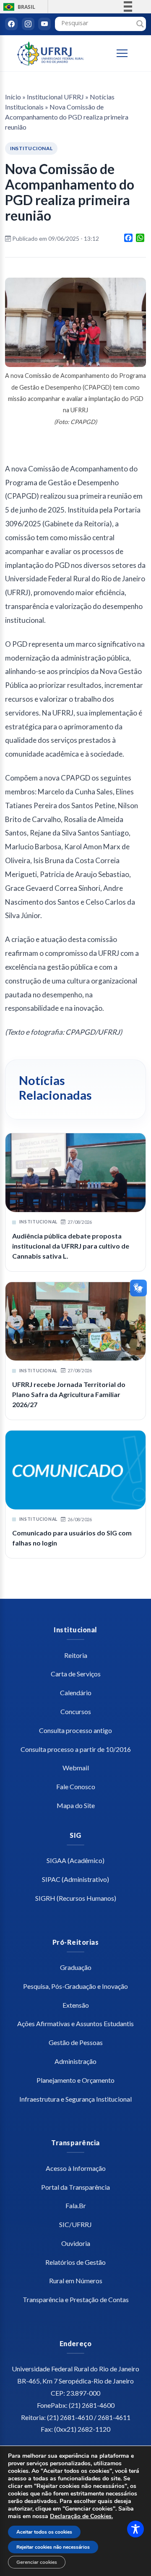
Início (13, 97)
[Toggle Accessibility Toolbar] (135, 2529)
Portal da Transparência (75, 2187)
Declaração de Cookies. (81, 2516)
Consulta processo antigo (75, 1730)
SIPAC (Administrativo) (75, 1879)
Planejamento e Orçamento (75, 2080)
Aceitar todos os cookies (44, 2532)
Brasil (18, 7)
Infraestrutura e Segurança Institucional (75, 2099)
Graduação (76, 1967)
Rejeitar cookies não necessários (53, 2547)
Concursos (76, 1711)
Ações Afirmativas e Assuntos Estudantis (75, 2023)
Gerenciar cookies (37, 2562)
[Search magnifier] (140, 24)
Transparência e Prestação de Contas (76, 2299)
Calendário (76, 1693)
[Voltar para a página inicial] (51, 53)
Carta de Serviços (76, 1674)
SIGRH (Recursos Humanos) (76, 1898)
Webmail (76, 1768)
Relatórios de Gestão (75, 2262)
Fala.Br (76, 2205)
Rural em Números (76, 2281)
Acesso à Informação (76, 2168)
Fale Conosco (76, 1786)
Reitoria (76, 1655)
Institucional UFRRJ (55, 97)
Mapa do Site (76, 1805)
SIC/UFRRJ (75, 2224)
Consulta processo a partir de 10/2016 (76, 1749)
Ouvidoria (76, 2243)
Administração (75, 2061)
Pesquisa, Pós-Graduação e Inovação (75, 1986)
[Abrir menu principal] (126, 53)
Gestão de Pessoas (76, 2042)
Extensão (76, 2005)
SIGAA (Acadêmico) (75, 1860)
